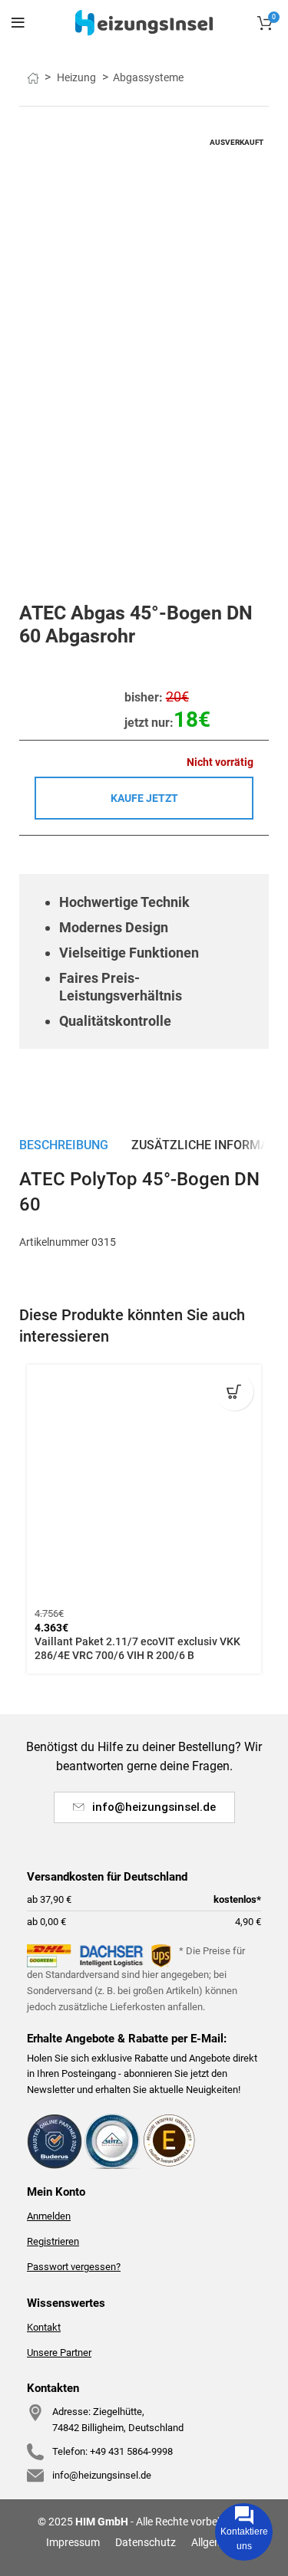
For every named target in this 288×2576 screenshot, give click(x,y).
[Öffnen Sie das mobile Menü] (18, 23)
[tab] (64, 1145)
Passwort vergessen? (74, 2267)
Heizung (78, 77)
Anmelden (49, 2216)
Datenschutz (146, 2542)
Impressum (73, 2542)
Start (40, 77)
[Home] (144, 22)
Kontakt (44, 2327)
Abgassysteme (148, 77)
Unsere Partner (59, 2353)
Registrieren (53, 2241)
